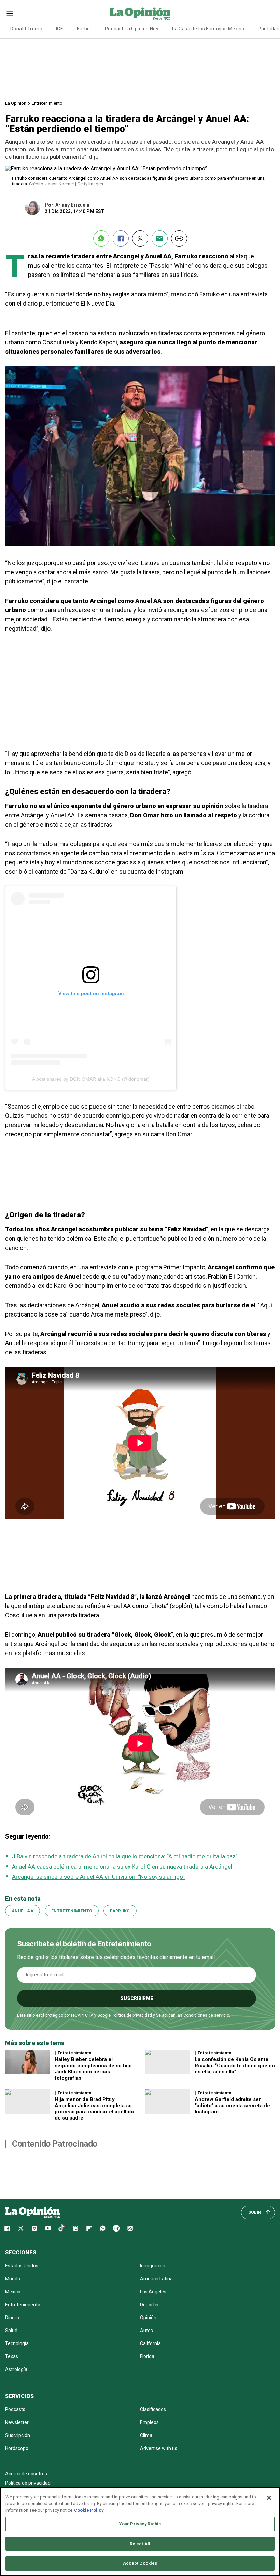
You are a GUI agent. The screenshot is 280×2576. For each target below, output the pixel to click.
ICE (60, 29)
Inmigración (153, 2266)
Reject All (140, 2544)
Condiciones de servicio (206, 2015)
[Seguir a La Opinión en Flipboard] (89, 2228)
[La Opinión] (140, 13)
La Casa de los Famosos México (208, 29)
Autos (146, 2331)
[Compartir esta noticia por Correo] (160, 238)
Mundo (13, 2279)
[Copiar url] (179, 238)
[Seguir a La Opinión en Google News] (75, 2228)
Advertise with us (159, 2448)
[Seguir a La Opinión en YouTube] (48, 2228)
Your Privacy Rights (140, 2524)
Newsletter (17, 2422)
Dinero (12, 2318)
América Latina (156, 2279)
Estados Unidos (22, 2266)
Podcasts (15, 2409)
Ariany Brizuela (72, 205)
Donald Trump (26, 29)
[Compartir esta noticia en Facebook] (121, 238)
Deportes (150, 2305)
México (13, 2292)
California (150, 2343)
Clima (146, 2435)
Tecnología (17, 2343)
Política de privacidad (132, 2015)
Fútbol (84, 29)
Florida (147, 2356)
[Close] (269, 2498)
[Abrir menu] (10, 13)
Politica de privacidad (28, 2483)
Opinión (148, 2318)
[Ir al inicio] (32, 2212)
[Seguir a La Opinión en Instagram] (34, 2228)
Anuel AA (23, 1911)
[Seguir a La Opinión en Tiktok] (62, 2228)
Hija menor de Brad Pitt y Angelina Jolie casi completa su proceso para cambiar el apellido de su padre (94, 2109)
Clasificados (153, 2409)
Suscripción (18, 2435)
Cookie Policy (89, 2510)
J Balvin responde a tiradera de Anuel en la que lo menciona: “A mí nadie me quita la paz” (125, 1856)
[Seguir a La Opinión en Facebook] (7, 2228)
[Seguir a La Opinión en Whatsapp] (103, 2228)
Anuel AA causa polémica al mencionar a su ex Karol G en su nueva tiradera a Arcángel (122, 1867)
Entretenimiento (47, 103)
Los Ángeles (153, 2292)
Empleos (149, 2422)
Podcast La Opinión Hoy (132, 29)
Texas (12, 2356)
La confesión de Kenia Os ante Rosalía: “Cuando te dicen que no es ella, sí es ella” (235, 2066)
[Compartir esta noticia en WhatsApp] (101, 238)
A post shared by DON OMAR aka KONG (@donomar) (91, 1079)
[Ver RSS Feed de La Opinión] (130, 2228)
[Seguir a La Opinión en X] (21, 2228)
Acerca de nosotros (26, 2474)
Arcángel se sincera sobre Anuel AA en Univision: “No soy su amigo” (98, 1877)
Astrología (16, 2369)
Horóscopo (17, 2448)
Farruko (120, 1911)
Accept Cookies (140, 2563)
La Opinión (16, 103)
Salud (11, 2331)
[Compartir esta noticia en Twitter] (140, 238)
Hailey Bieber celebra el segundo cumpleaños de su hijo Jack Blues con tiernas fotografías (93, 2069)
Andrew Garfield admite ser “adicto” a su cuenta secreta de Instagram (232, 2106)
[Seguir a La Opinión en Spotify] (116, 2228)
